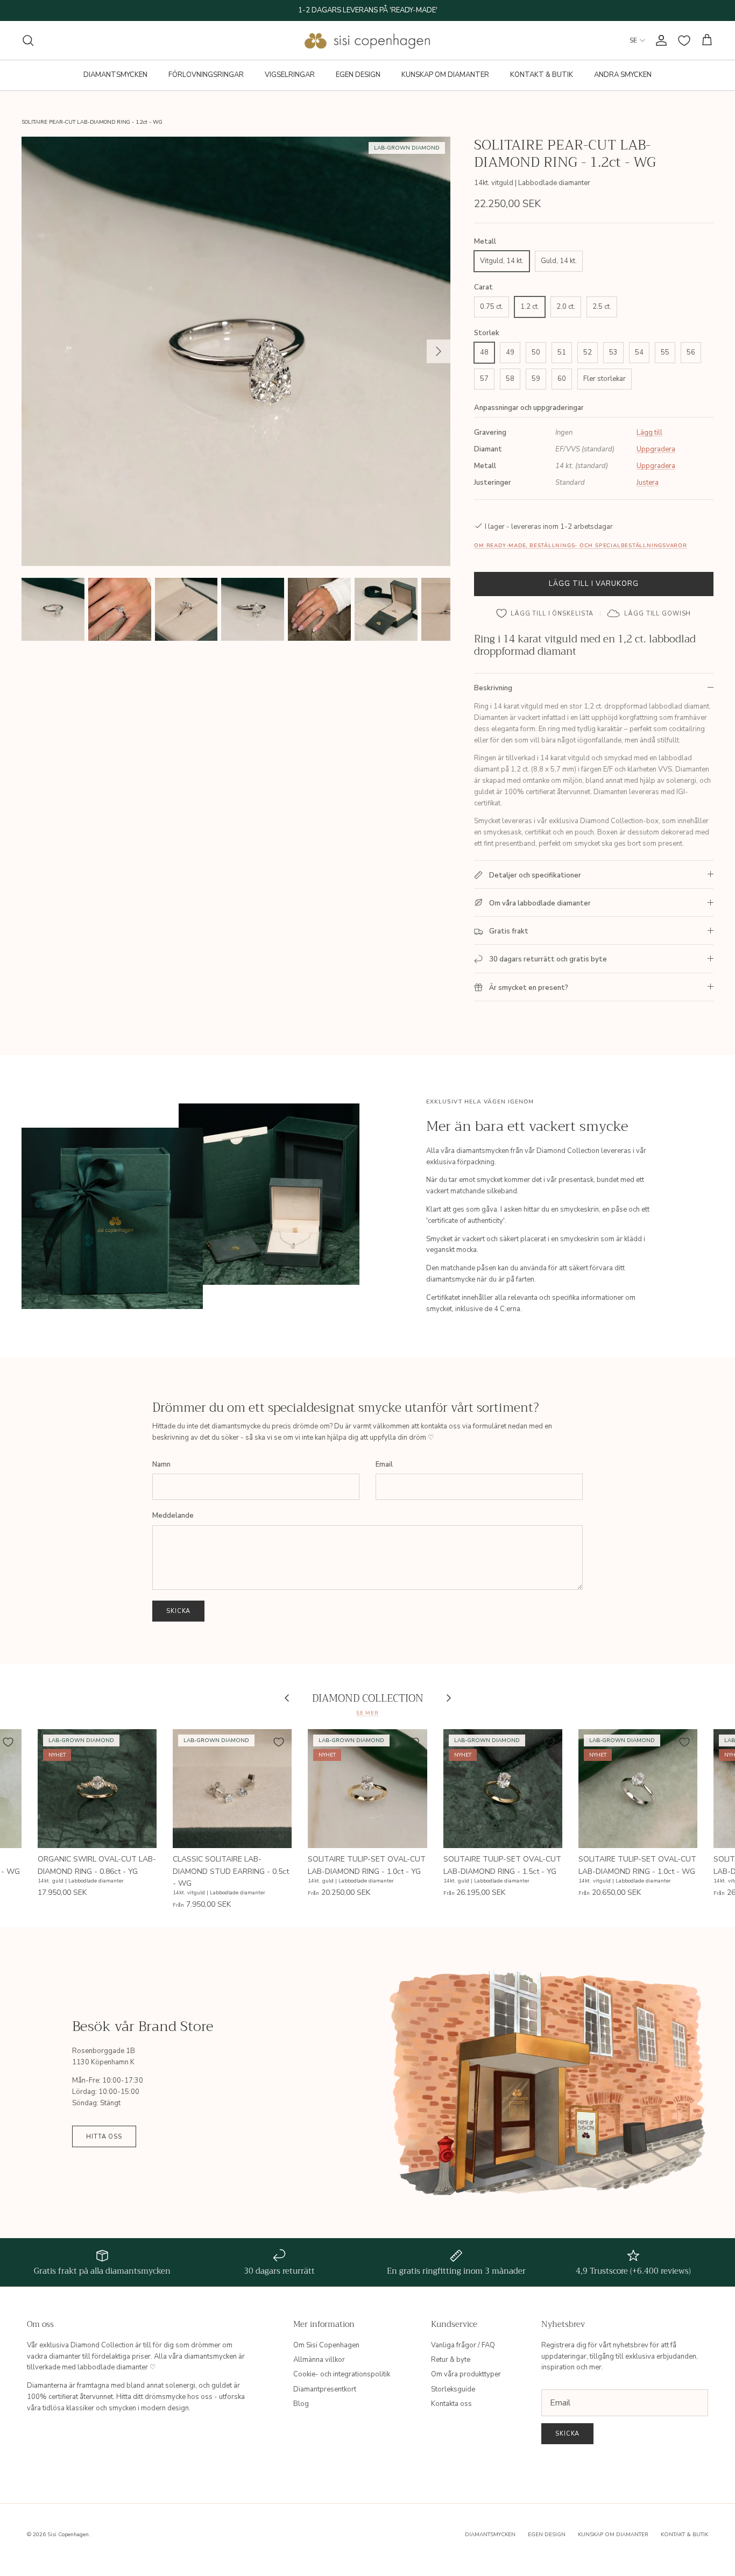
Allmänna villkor (319, 2360)
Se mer (367, 1713)
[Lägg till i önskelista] (144, 1742)
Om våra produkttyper (466, 2374)
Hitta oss (104, 2137)
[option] (236, 351)
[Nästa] (439, 351)
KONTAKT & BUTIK (542, 75)
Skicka (178, 1611)
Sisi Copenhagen (68, 2535)
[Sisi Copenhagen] (368, 40)
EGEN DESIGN (358, 75)
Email (384, 1464)
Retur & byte (451, 2360)
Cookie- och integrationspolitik (342, 2374)
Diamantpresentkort (325, 2389)
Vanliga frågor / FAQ (463, 2345)
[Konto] (659, 40)
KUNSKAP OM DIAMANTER (445, 75)
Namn (161, 1464)
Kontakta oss (451, 2404)
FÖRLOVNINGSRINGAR (206, 75)
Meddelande (173, 1516)
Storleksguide (453, 2389)
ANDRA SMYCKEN (623, 75)
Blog (301, 2404)
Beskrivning (493, 688)
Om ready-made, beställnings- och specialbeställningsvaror (580, 545)
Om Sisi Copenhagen (326, 2345)
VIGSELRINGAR (290, 75)
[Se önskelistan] (684, 41)
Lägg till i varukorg (594, 584)
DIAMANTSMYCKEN (115, 75)
